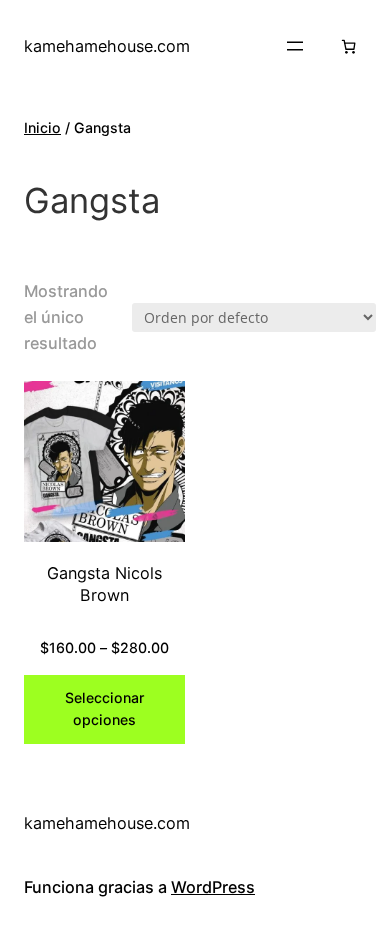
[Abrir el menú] (295, 46)
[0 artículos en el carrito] (348, 46)
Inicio (42, 127)
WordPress (213, 887)
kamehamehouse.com (107, 46)
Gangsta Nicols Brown (104, 584)
